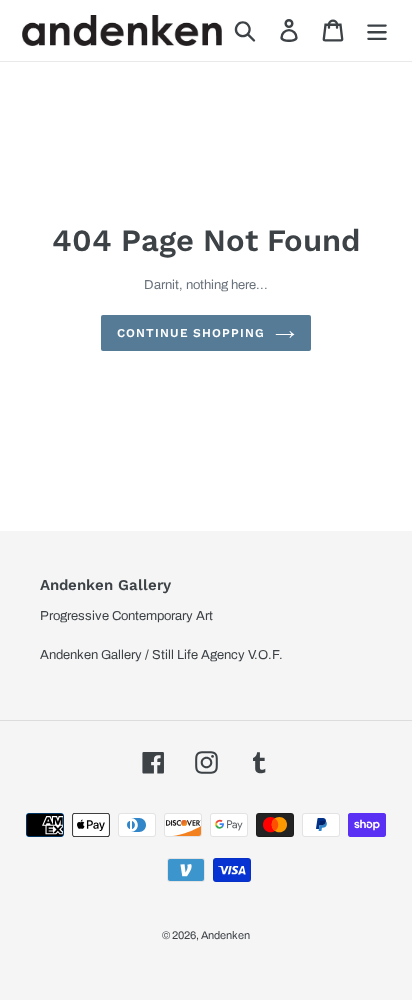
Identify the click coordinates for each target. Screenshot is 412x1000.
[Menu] (377, 30)
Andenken (225, 935)
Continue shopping (191, 333)
